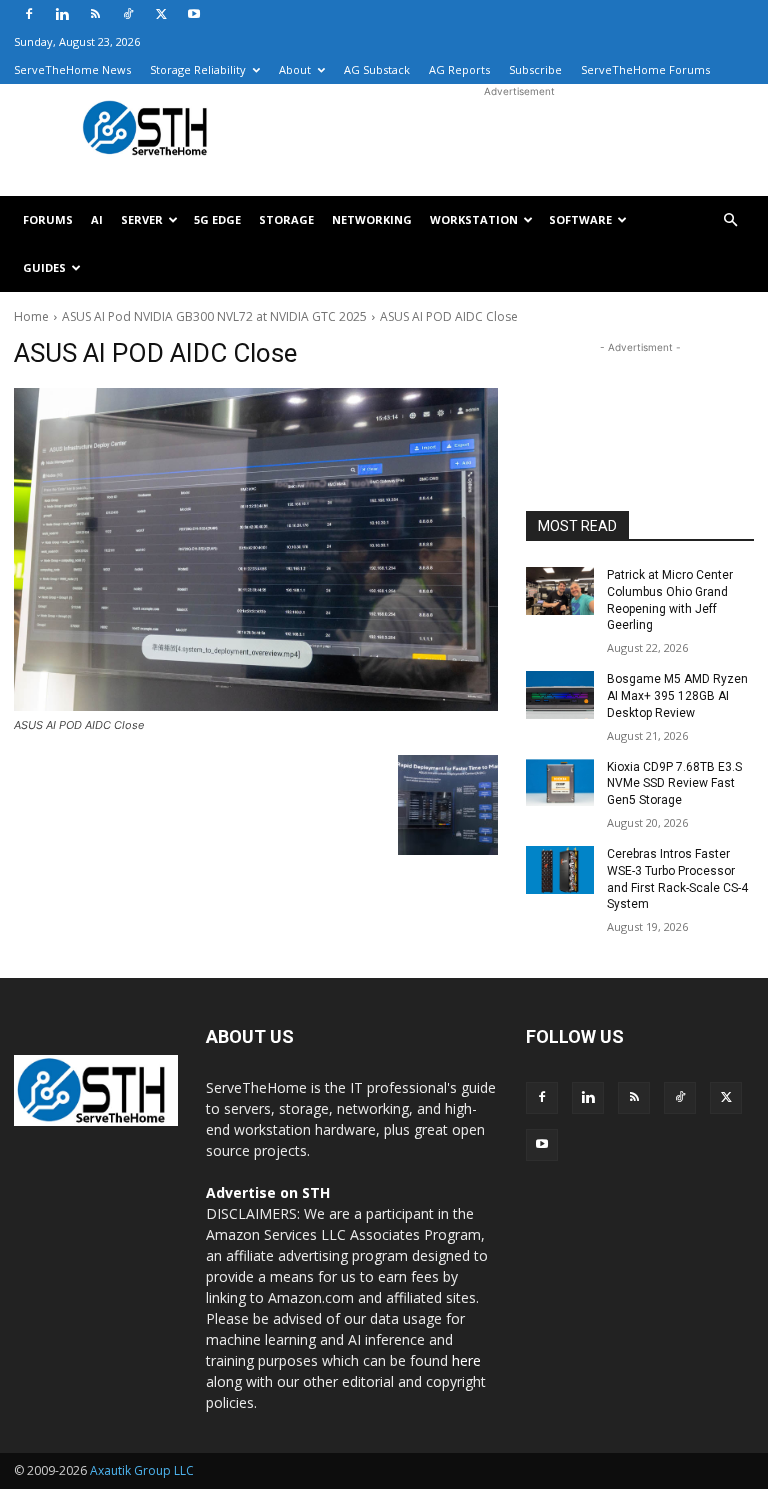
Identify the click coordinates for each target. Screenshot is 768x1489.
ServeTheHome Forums (645, 69)
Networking (372, 219)
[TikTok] (128, 14)
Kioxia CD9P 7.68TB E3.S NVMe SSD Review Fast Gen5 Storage (674, 784)
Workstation (474, 219)
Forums (48, 219)
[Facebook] (29, 14)
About (295, 69)
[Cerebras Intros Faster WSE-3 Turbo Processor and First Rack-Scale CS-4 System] (560, 870)
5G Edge (217, 219)
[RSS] (95, 14)
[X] (161, 14)
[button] (730, 220)
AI (97, 219)
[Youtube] (194, 14)
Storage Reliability (198, 69)
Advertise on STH (268, 1192)
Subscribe (535, 69)
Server (142, 219)
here (466, 1360)
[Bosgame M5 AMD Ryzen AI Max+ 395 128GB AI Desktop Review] (560, 695)
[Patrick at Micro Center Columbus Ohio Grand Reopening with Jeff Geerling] (560, 591)
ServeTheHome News (72, 69)
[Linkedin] (62, 14)
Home (31, 316)
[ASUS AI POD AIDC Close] (256, 549)
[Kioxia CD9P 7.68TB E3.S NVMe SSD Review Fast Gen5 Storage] (560, 783)
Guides (44, 267)
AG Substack (377, 69)
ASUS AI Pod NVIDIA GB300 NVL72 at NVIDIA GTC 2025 (214, 316)
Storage (286, 219)
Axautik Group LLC (142, 1470)
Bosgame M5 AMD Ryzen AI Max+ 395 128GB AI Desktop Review (677, 696)
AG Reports (459, 69)
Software (580, 219)
